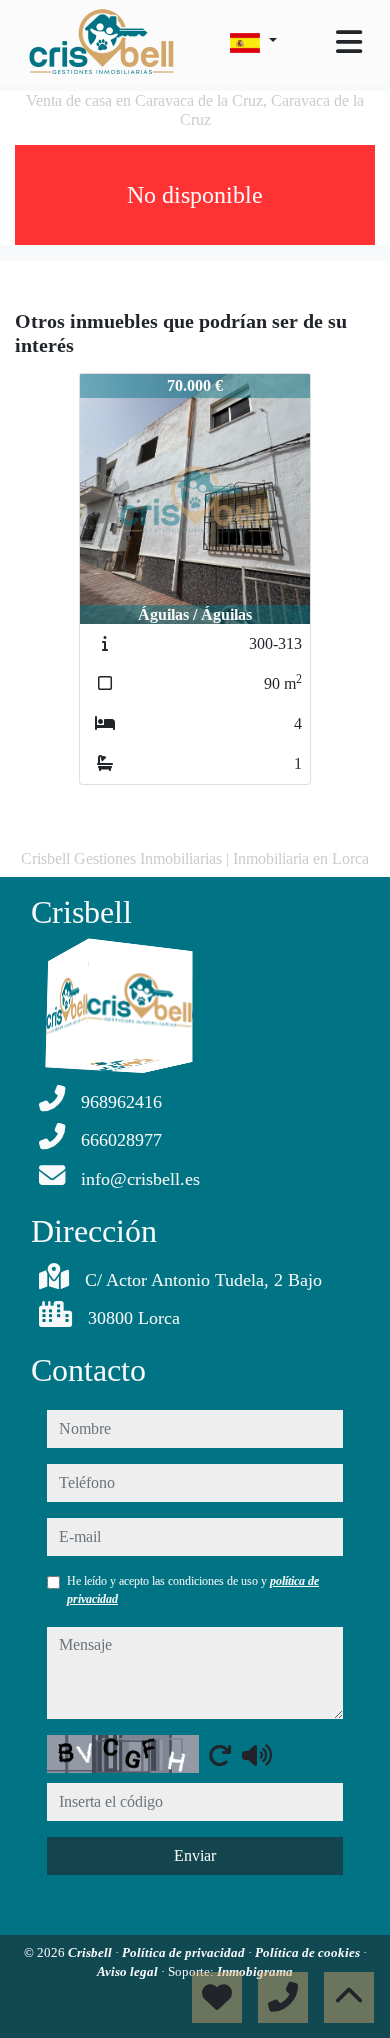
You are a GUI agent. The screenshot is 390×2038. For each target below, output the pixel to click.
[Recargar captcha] (220, 1755)
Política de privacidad (185, 1952)
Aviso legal (129, 1971)
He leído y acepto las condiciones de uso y (193, 1590)
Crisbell (91, 1952)
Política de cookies (309, 1952)
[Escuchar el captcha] (257, 1755)
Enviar (195, 1855)
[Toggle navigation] (349, 42)
